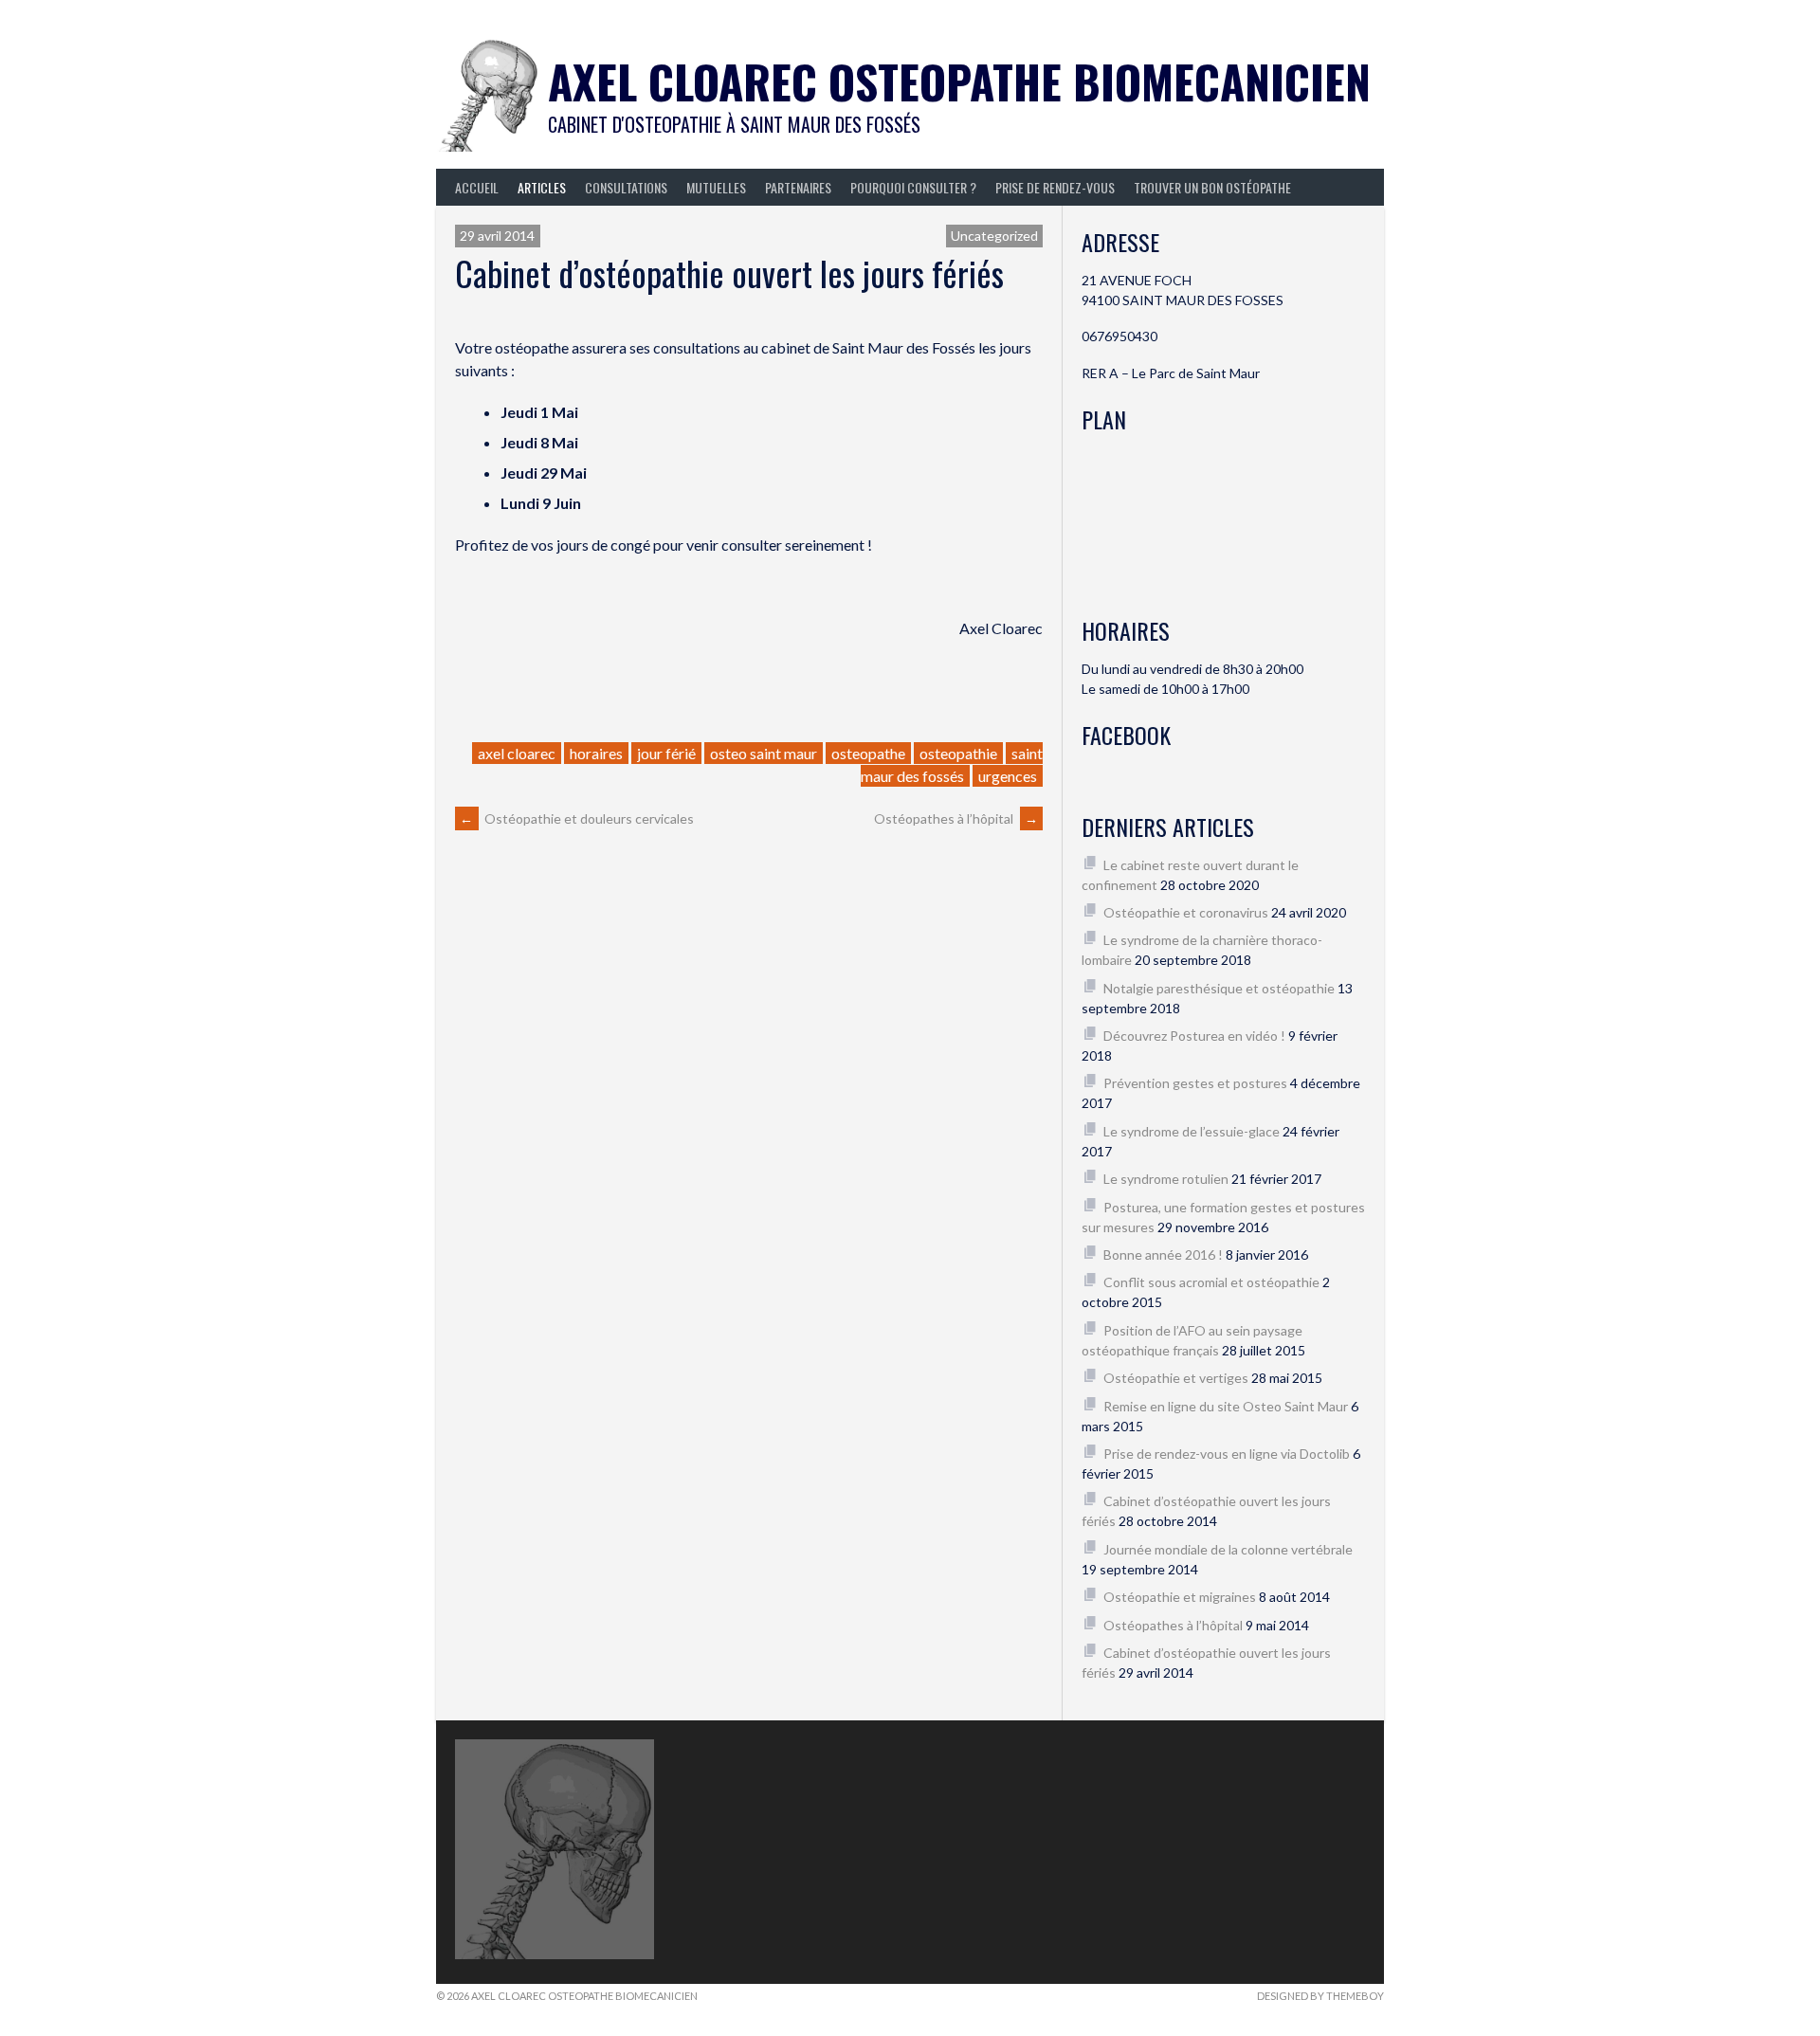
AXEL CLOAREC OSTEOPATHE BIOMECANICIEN (959, 81)
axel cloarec (517, 753)
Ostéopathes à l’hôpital (956, 818)
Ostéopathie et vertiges (1176, 1378)
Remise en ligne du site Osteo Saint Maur (1226, 1406)
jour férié (666, 753)
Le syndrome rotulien (1166, 1179)
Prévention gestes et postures (1195, 1083)
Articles (542, 187)
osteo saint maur (764, 753)
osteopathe (868, 753)
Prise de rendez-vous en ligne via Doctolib (1227, 1454)
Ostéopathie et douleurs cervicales (577, 818)
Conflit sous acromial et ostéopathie (1211, 1282)
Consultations (626, 187)
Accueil (477, 187)
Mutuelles (716, 187)
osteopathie (958, 753)
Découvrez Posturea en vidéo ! (1194, 1036)
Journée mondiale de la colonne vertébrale (1228, 1549)
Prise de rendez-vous (1055, 187)
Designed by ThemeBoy (1320, 1996)
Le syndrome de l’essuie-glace (1192, 1131)
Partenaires (798, 187)
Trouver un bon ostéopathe (1212, 187)
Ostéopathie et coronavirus (1186, 912)
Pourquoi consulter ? (913, 187)
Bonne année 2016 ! (1163, 1254)
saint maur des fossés (952, 764)
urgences (1008, 776)
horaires (596, 753)
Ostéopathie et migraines (1180, 1597)
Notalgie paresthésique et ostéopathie (1219, 988)
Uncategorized (994, 236)
